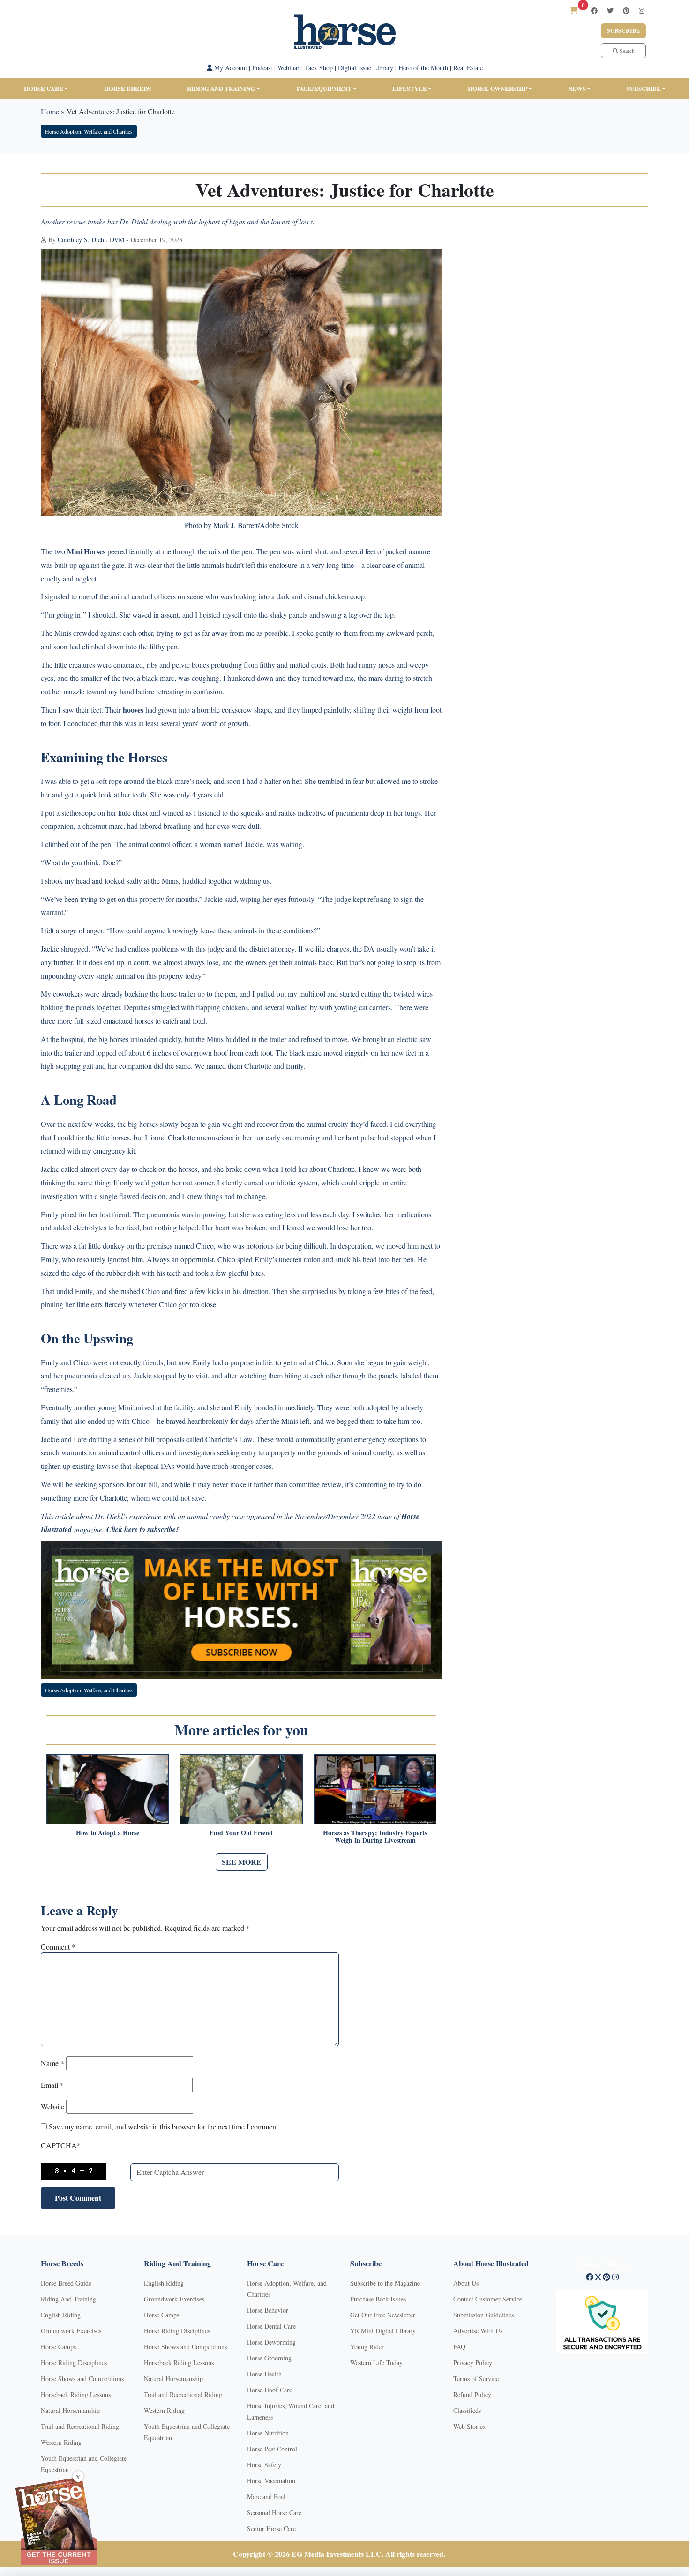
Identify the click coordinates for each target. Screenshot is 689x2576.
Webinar (288, 68)
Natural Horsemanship (70, 2410)
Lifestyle (410, 88)
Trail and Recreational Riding (80, 2426)
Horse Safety (264, 2465)
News (577, 88)
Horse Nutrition (268, 2433)
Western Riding (61, 2442)
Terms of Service (476, 2379)
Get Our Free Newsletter (383, 2315)
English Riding (61, 2315)
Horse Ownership (498, 88)
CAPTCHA (61, 2145)
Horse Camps (58, 2347)
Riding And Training (68, 2299)
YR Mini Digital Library (383, 2331)
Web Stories (469, 2426)
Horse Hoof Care (270, 2390)
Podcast (262, 68)
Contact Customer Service (488, 2299)
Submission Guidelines (483, 2315)
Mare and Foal (266, 2497)
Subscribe (623, 31)
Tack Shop (319, 68)
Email (52, 2085)
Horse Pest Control (272, 2449)
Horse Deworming (271, 2342)
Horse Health (264, 2374)
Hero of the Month (423, 68)
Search (626, 51)
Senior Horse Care (271, 2528)
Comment (58, 1947)
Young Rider (367, 2347)
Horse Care (44, 88)
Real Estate (468, 68)
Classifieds (467, 2410)
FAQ (459, 2347)
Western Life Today (376, 2363)
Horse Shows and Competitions (82, 2379)
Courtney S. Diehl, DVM (91, 240)
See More (242, 1862)
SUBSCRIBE (644, 88)
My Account (230, 68)
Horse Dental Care (271, 2326)
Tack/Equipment (324, 88)
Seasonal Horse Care (274, 2513)
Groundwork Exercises (71, 2331)
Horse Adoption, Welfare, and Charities (89, 131)
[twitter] (610, 11)
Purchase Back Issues (378, 2299)
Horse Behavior (268, 2310)
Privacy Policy (473, 2363)
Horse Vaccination (271, 2481)
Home (50, 111)
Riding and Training (221, 88)
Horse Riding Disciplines (74, 2363)
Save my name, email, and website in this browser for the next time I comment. (164, 2126)
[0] (574, 10)
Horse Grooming (269, 2358)
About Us (466, 2283)
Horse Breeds (127, 88)
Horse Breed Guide (66, 2283)
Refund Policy (472, 2394)
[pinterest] (626, 11)
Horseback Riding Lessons (76, 2394)
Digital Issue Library (366, 68)
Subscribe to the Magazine (385, 2283)
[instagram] (642, 11)
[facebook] (594, 11)
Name (52, 2063)
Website (52, 2106)
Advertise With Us (478, 2331)
